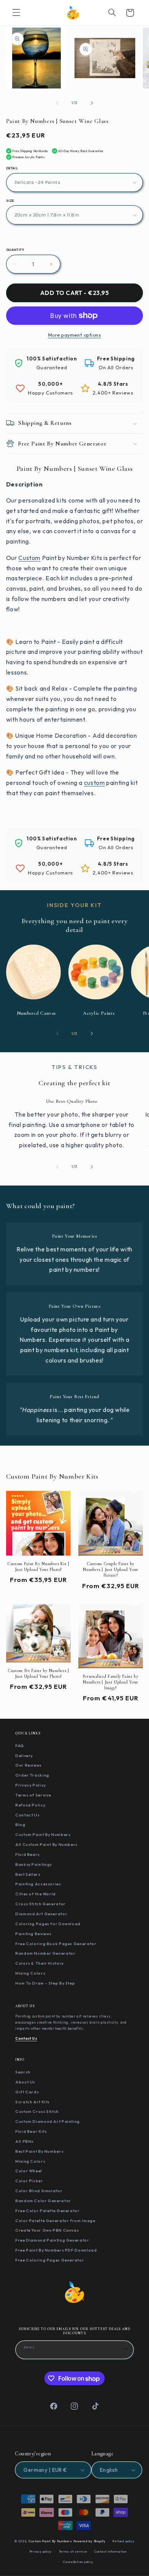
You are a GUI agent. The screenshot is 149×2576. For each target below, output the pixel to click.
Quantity (15, 250)
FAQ (20, 1746)
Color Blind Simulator (39, 2191)
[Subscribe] (125, 2349)
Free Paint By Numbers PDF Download (56, 2250)
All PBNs (24, 2141)
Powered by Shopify (89, 2541)
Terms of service (73, 2551)
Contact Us (27, 1815)
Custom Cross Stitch (37, 2111)
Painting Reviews (33, 1934)
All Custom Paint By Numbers (46, 1844)
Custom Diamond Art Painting (48, 2121)
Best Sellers (28, 1874)
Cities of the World (36, 1894)
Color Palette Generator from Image (55, 2221)
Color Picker (29, 2181)
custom (95, 783)
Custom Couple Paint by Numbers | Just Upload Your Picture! (110, 1569)
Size (10, 201)
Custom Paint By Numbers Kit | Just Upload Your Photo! (38, 1566)
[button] (16, 13)
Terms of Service (33, 1795)
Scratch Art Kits (32, 2102)
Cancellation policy (78, 2562)
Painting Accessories (38, 1884)
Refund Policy (30, 1805)
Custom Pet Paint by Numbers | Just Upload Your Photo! (38, 1673)
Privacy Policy (31, 1785)
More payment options (75, 335)
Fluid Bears (28, 1854)
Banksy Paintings (34, 1864)
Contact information (111, 2551)
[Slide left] (57, 103)
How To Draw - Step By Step (45, 1983)
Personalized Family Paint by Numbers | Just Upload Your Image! (111, 1682)
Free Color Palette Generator (48, 2211)
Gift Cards (27, 2092)
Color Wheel (29, 2171)
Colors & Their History (40, 1963)
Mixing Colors (30, 1973)
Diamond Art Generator (41, 1914)
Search (23, 2072)
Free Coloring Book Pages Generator (56, 1944)
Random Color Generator (43, 2201)
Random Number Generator (45, 1953)
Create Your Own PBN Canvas (47, 2230)
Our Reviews (28, 1765)
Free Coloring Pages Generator (50, 2260)
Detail (12, 168)
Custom (29, 558)
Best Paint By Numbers (39, 2151)
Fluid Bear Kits (31, 2131)
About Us (25, 2082)
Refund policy (123, 2541)
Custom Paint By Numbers (43, 1834)
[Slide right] (92, 103)
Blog (20, 1824)
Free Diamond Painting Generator (52, 2240)
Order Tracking (32, 1775)
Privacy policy (40, 2551)
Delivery (24, 1756)
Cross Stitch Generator (40, 1904)
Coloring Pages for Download (48, 1924)
